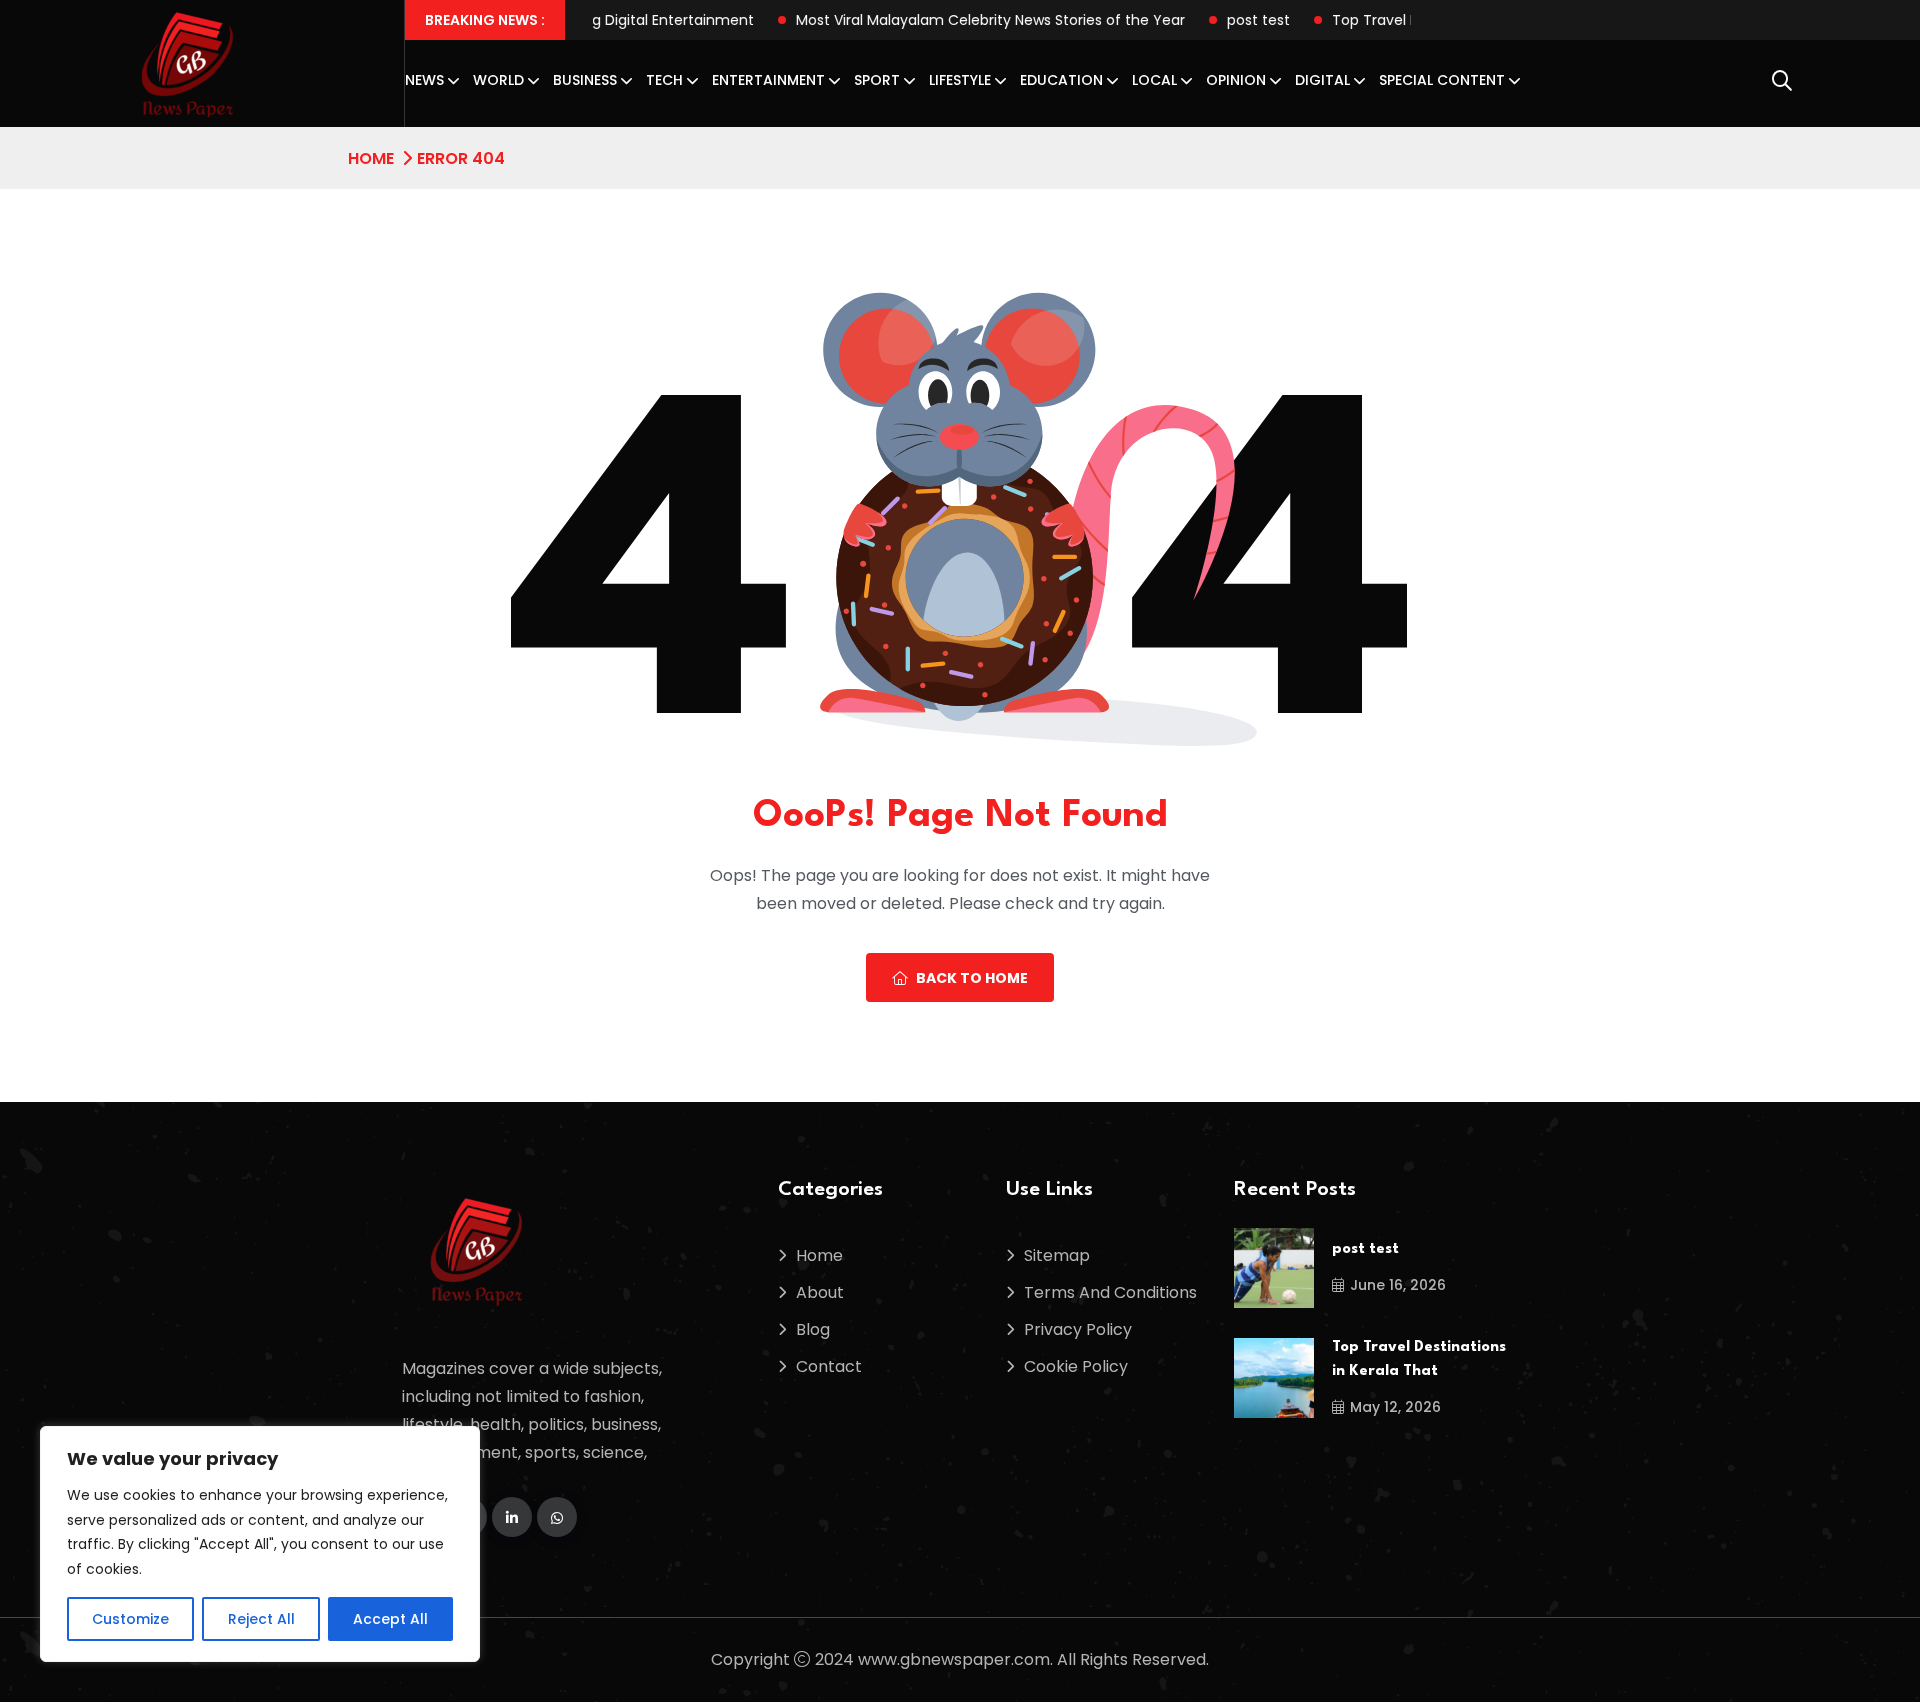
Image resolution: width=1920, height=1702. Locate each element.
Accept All (390, 1619)
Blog (813, 1329)
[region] (260, 1544)
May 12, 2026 (1395, 1407)
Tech (664, 80)
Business (585, 80)
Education (1061, 80)
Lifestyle (960, 80)
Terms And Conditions (1110, 1292)
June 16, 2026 (1398, 1285)
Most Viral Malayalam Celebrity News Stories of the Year (933, 20)
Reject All (261, 1619)
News (424, 80)
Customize (130, 1619)
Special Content (1442, 80)
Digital (1322, 80)
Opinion (1236, 80)
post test (1201, 20)
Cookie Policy (1076, 1366)
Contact (829, 1366)
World (498, 80)
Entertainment (768, 80)
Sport (877, 80)
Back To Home (972, 978)
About (820, 1292)
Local (1154, 80)
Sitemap (1057, 1255)
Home (371, 158)
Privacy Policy (1078, 1329)
